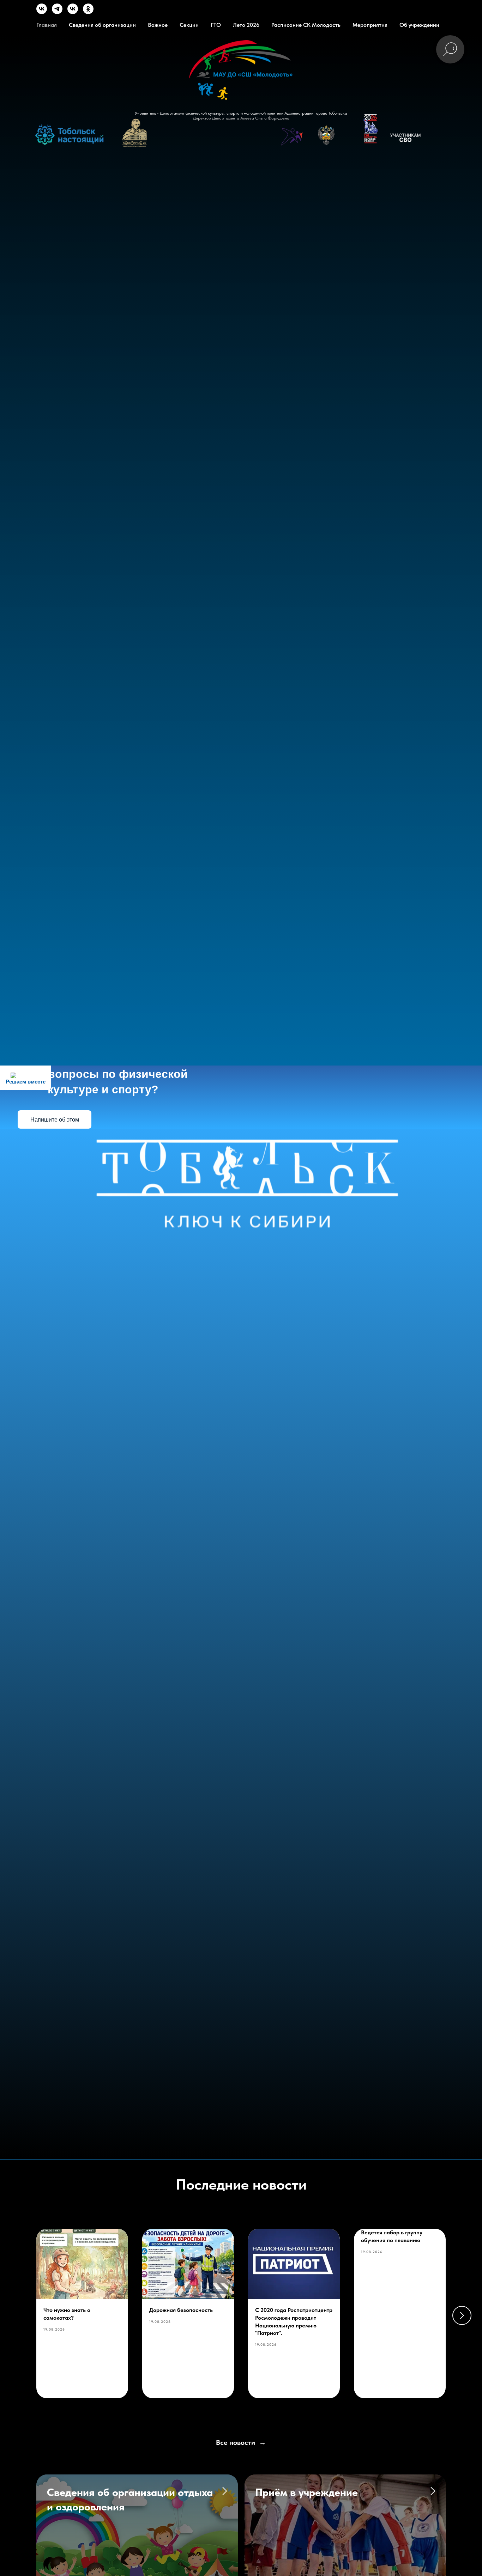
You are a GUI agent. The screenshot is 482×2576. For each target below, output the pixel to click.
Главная (47, 25)
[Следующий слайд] (462, 2315)
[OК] (88, 12)
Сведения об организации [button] (102, 25)
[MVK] (73, 12)
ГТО (216, 25)
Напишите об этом (55, 1120)
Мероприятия (370, 25)
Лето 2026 (246, 25)
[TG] (57, 12)
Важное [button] (158, 25)
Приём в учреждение (306, 2492)
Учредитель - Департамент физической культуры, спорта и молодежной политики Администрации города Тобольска (241, 113)
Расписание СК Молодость (306, 25)
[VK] (42, 12)
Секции (189, 25)
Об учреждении (419, 25)
